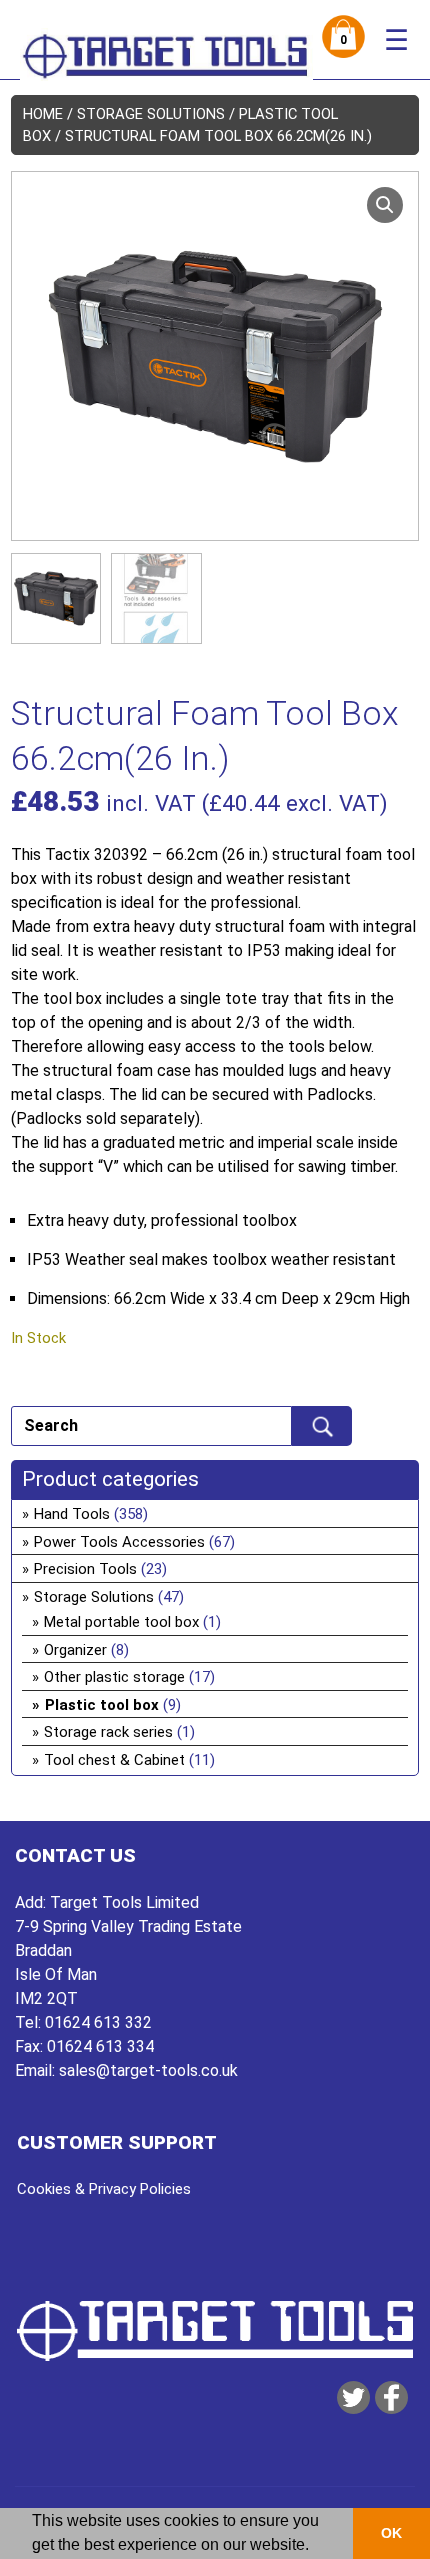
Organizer (75, 1650)
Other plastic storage (114, 1677)
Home (43, 114)
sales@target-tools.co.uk (148, 2070)
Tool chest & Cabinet (114, 1760)
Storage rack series (108, 1732)
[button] (385, 205)
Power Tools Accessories (119, 1542)
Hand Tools (72, 1514)
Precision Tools (85, 1569)
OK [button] (391, 2533)
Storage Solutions (151, 114)
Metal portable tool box (121, 1622)
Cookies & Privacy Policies (104, 2189)
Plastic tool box (102, 1705)
